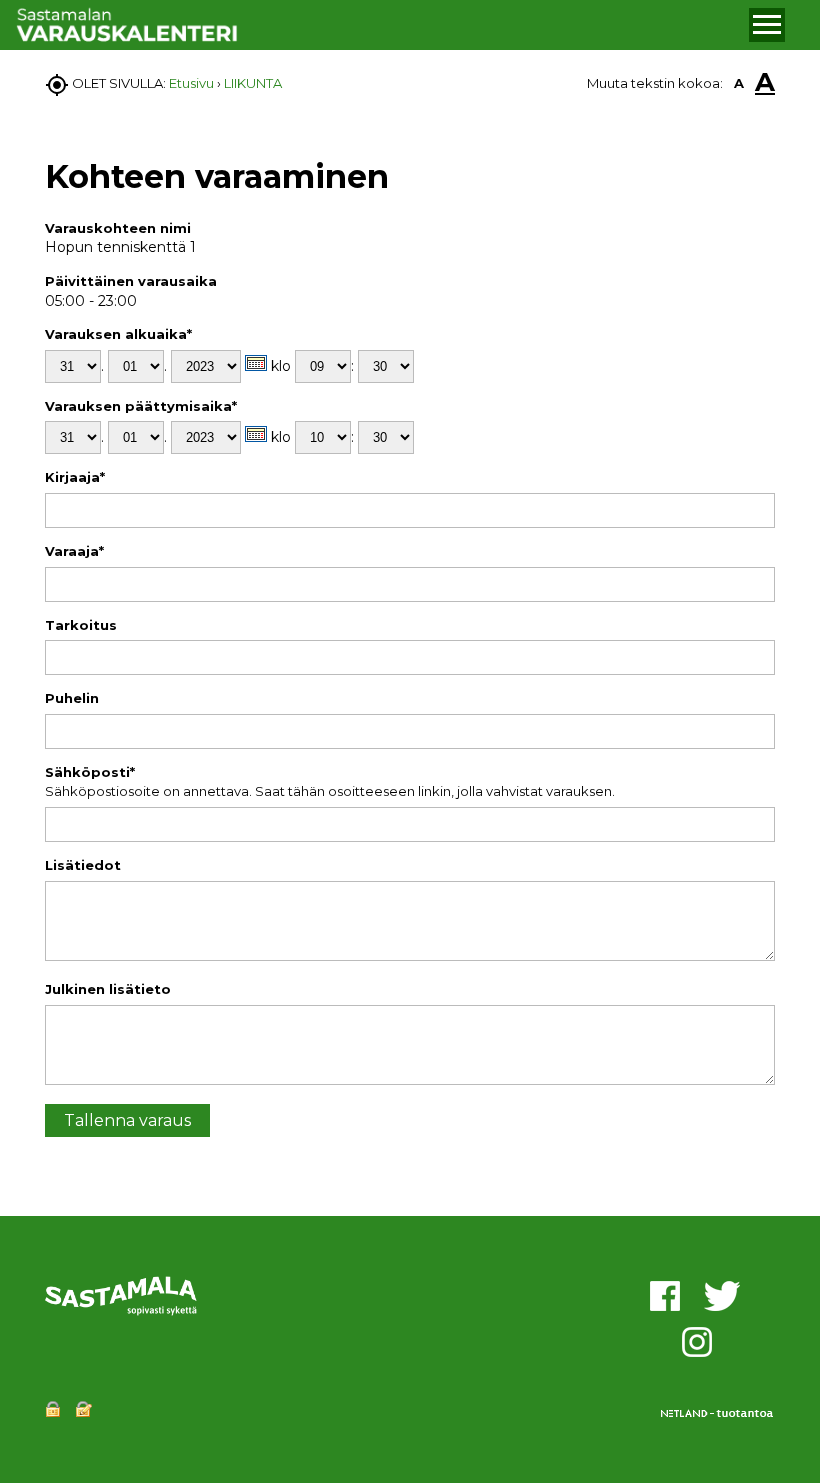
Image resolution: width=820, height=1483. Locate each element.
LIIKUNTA (253, 83)
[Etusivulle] (379, 25)
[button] (767, 25)
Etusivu (191, 83)
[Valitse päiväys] (256, 363)
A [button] (739, 83)
